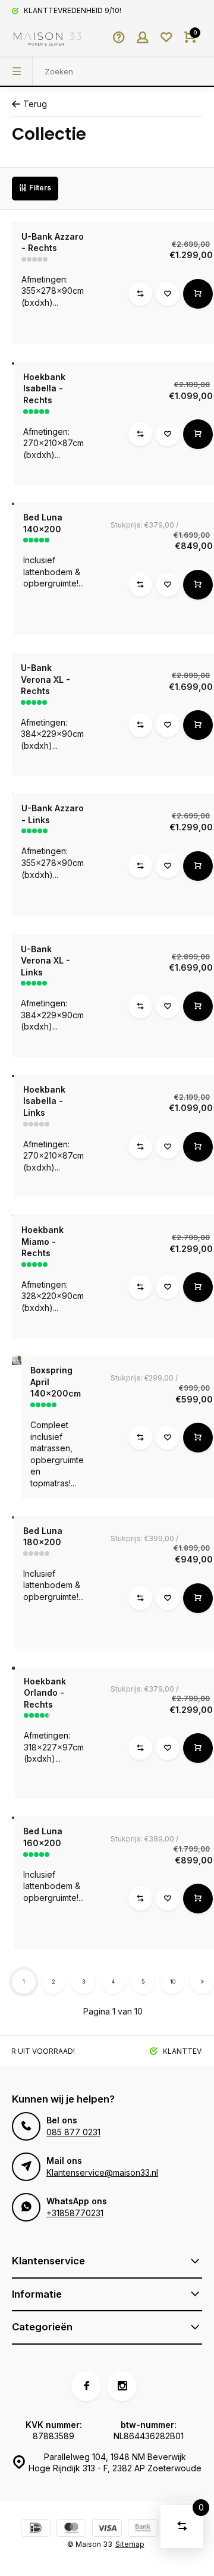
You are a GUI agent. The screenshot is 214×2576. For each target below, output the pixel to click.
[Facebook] (86, 2386)
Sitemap (130, 2544)
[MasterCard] (71, 2529)
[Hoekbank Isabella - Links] (13, 1076)
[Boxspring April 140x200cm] (17, 1360)
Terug (35, 104)
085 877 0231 (73, 2132)
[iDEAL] (36, 2529)
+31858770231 (75, 2213)
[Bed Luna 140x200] (13, 504)
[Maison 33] (48, 39)
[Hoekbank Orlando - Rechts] (13, 1668)
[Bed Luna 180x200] (13, 1517)
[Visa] (107, 2529)
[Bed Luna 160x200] (13, 1818)
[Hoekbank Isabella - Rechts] (13, 363)
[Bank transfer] (143, 2529)
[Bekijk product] (198, 294)
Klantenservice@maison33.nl (102, 2172)
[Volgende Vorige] (202, 1982)
